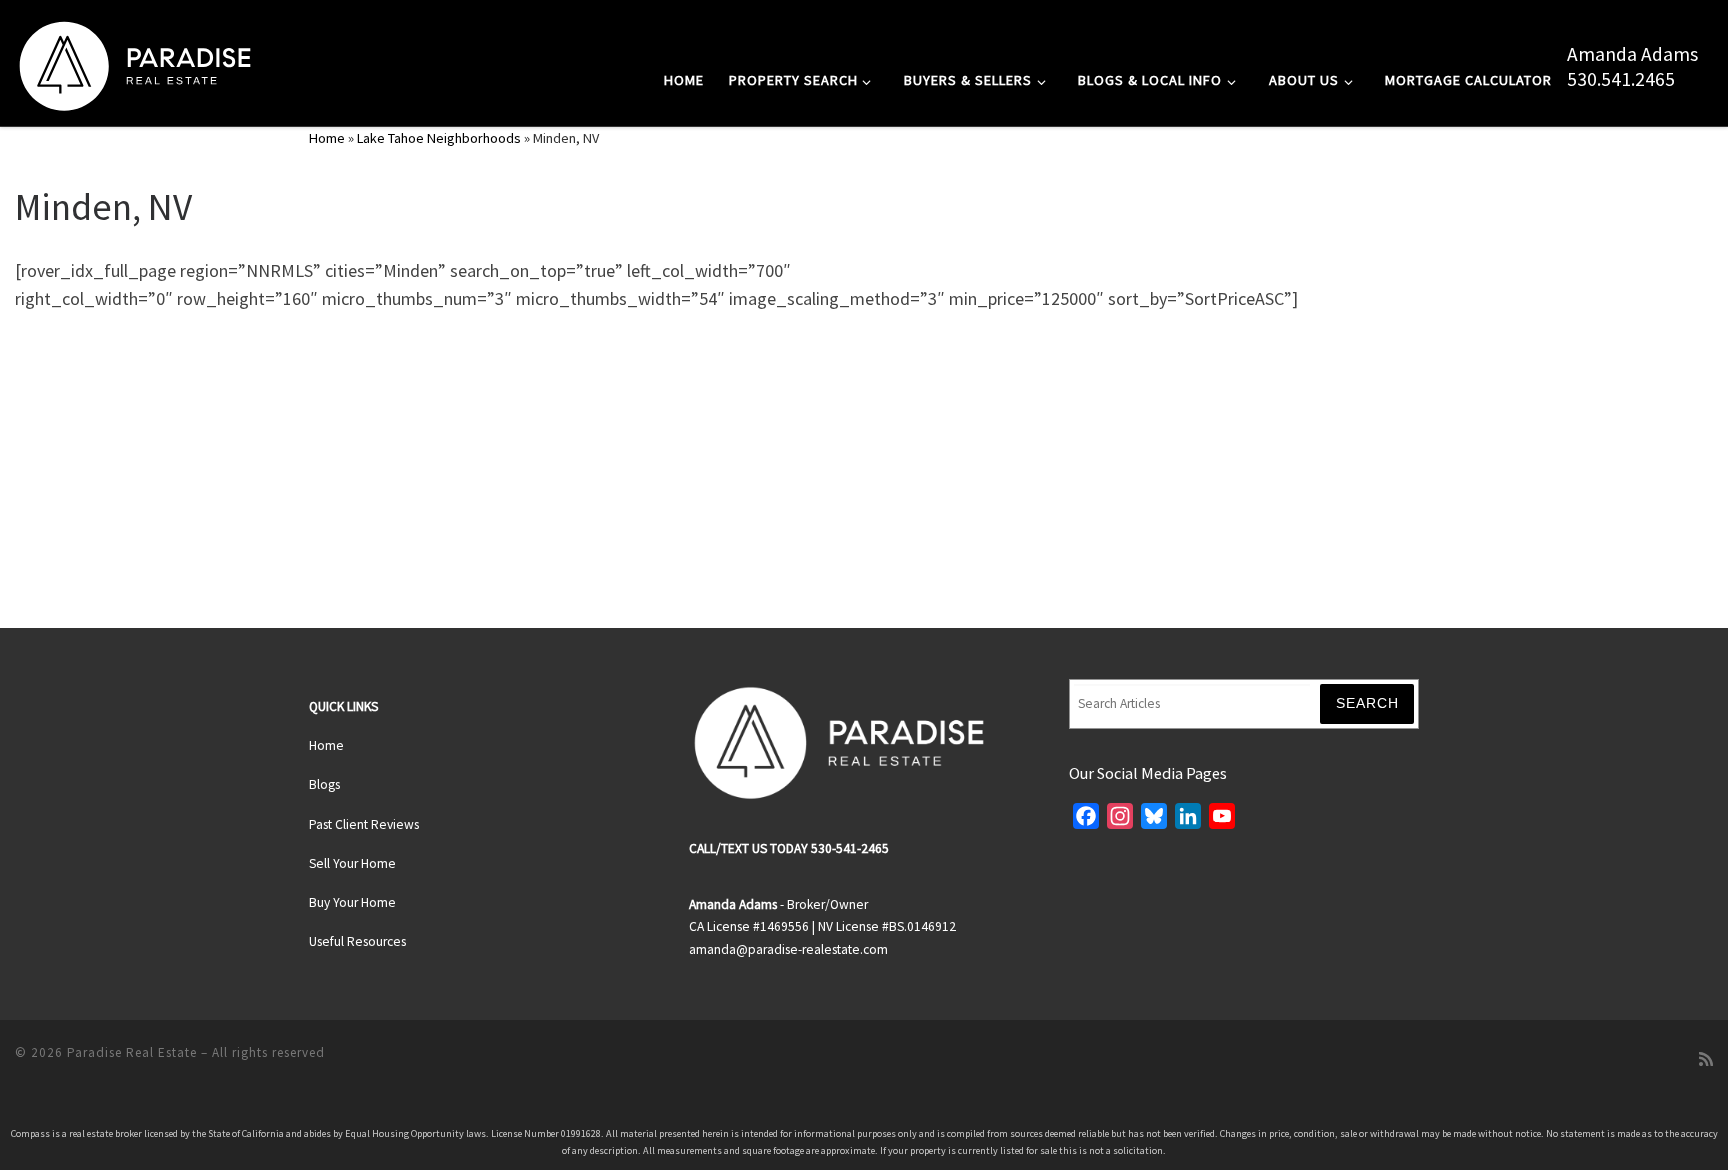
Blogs (324, 784)
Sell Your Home (352, 863)
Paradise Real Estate (132, 1052)
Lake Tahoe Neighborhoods (439, 138)
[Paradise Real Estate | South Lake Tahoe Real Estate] (135, 61)
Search (1367, 703)
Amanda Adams (1632, 54)
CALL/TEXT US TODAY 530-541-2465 (789, 848)
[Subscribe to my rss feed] (1706, 1059)
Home (327, 138)
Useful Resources (357, 941)
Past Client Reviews (364, 824)
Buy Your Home (352, 902)
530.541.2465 (1621, 79)
